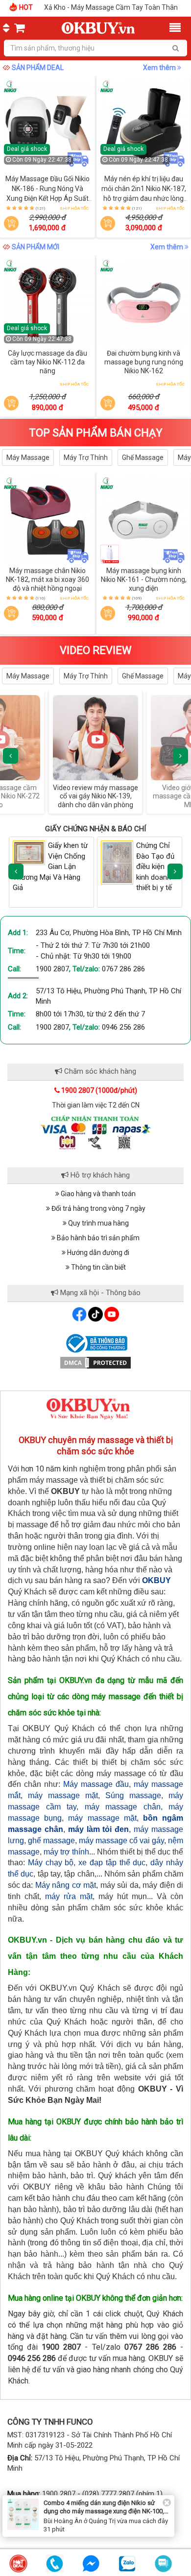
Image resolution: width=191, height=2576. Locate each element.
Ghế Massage (143, 457)
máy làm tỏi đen (99, 1829)
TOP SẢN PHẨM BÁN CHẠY (96, 433)
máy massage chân (123, 1807)
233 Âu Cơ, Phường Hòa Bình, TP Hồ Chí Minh (109, 933)
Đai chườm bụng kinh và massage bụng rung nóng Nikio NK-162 (144, 362)
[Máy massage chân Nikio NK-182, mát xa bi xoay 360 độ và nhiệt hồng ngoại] (48, 520)
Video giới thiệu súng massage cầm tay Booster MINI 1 (96, 796)
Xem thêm (160, 68)
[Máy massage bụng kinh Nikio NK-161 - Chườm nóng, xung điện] (144, 520)
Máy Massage (28, 457)
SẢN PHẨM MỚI (36, 247)
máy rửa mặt (69, 1896)
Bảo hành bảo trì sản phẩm (97, 1238)
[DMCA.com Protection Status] (95, 1362)
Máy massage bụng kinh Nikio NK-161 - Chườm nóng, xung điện (144, 579)
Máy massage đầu (96, 1784)
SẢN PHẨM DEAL (38, 68)
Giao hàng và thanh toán (97, 1194)
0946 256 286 (123, 1027)
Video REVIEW (96, 650)
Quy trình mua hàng (98, 1223)
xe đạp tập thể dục (112, 1863)
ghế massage (51, 1841)
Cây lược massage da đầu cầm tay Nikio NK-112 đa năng (48, 362)
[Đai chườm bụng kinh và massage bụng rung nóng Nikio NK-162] (144, 303)
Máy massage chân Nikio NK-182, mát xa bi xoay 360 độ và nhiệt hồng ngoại (48, 579)
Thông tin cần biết (98, 1267)
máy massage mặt (63, 1795)
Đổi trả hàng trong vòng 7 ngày (98, 1208)
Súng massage (133, 1795)
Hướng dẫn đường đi (97, 1252)
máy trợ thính (66, 1852)
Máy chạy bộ (51, 1863)
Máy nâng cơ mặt (66, 1885)
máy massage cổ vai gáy (121, 1841)
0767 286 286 (123, 969)
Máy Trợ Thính (86, 457)
